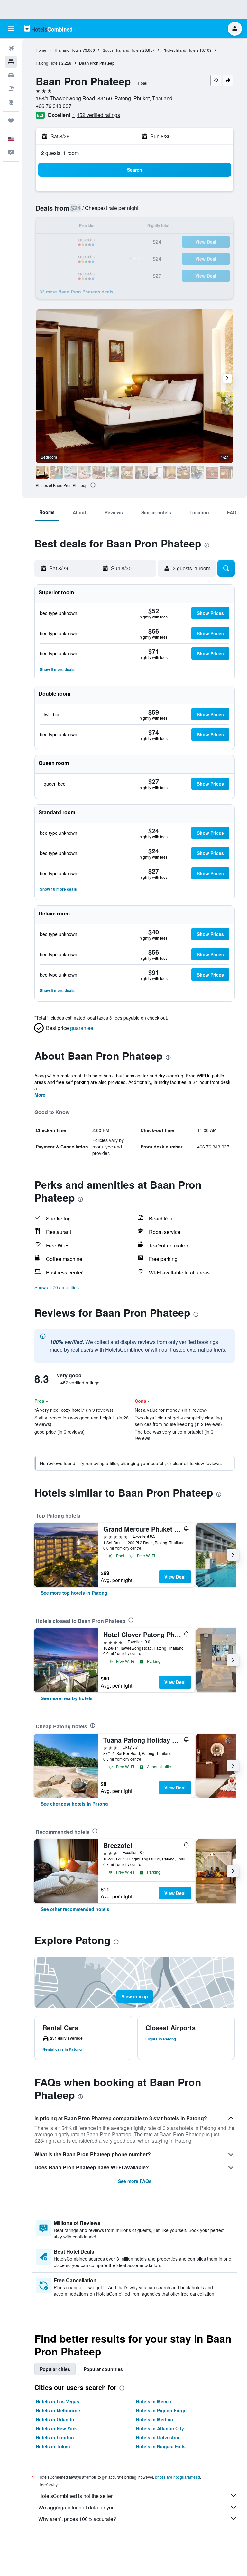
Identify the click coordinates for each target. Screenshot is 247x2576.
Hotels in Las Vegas (57, 2401)
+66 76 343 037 (54, 106)
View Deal (175, 1577)
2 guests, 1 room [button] (60, 153)
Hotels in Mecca (154, 2401)
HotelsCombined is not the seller (75, 2496)
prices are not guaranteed (178, 2477)
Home (41, 50)
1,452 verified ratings (96, 115)
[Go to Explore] (11, 102)
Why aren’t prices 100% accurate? (77, 2519)
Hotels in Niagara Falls (161, 2446)
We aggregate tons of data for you (77, 2507)
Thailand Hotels (68, 50)
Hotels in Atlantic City (160, 2428)
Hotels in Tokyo (53, 2446)
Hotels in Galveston (158, 2437)
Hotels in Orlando (55, 2419)
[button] (11, 29)
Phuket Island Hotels (180, 50)
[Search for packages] (11, 89)
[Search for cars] (11, 75)
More (40, 1095)
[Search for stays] (11, 62)
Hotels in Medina (155, 2419)
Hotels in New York (56, 2428)
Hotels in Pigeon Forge (161, 2410)
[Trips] (11, 121)
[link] (74, 1593)
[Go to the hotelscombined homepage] (48, 28)
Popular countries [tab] (103, 2369)
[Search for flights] (11, 48)
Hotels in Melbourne (58, 2410)
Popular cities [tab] (55, 2369)
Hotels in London (55, 2437)
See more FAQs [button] (135, 2181)
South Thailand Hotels (122, 50)
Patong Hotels (48, 63)
